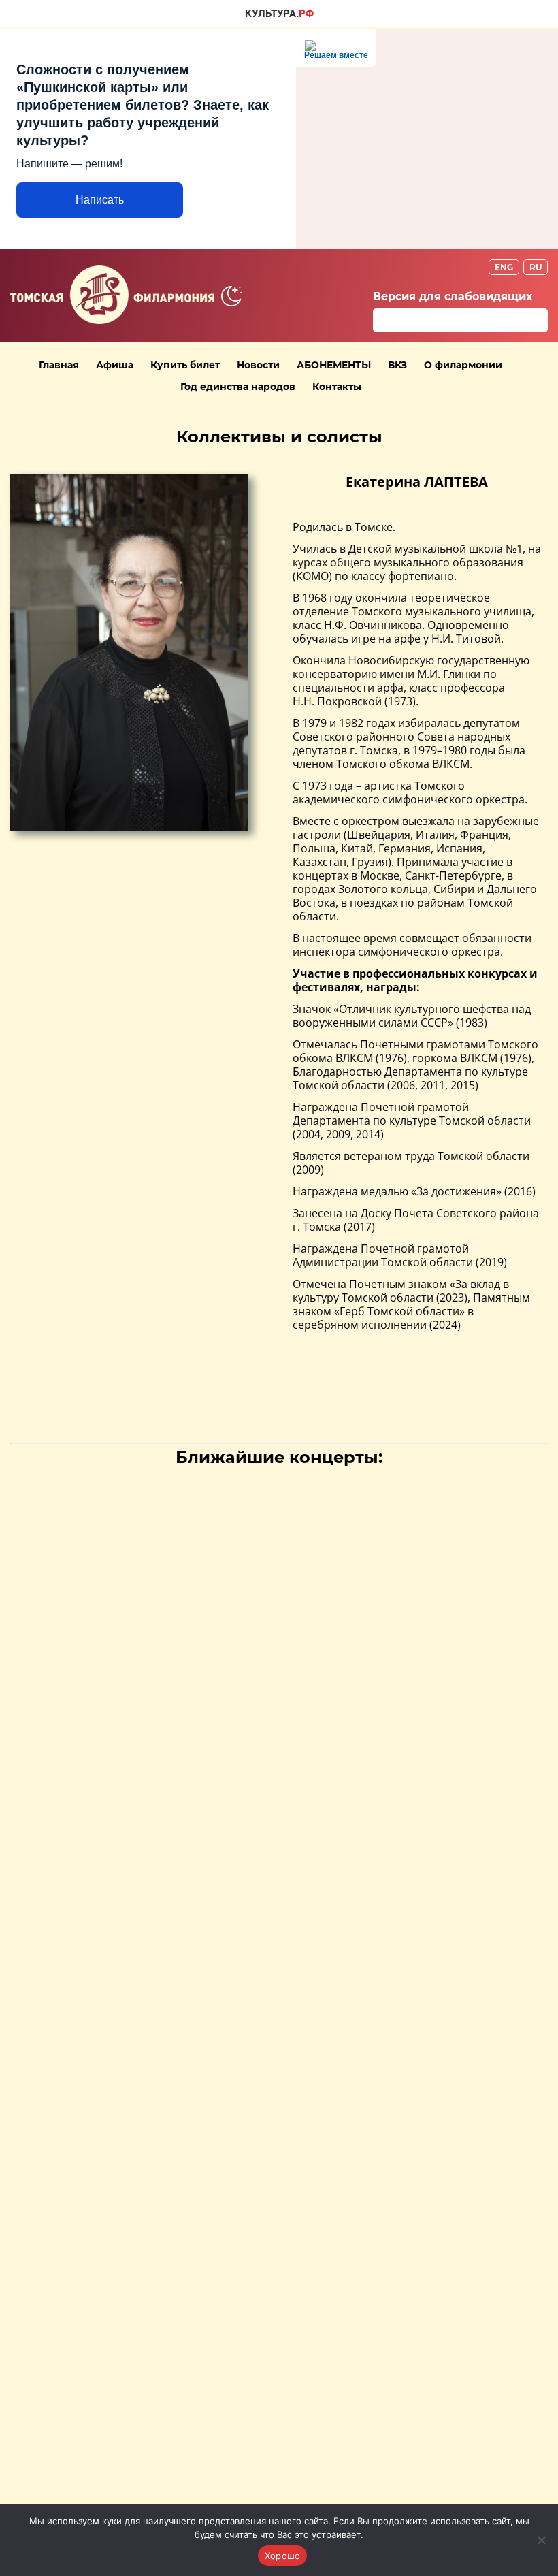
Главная (59, 365)
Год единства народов (238, 387)
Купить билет (185, 365)
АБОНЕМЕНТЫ (334, 365)
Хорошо (283, 2556)
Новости (258, 365)
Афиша (115, 365)
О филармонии (463, 365)
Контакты (337, 387)
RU (536, 267)
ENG (504, 267)
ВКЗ (397, 365)
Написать (100, 200)
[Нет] (541, 2540)
